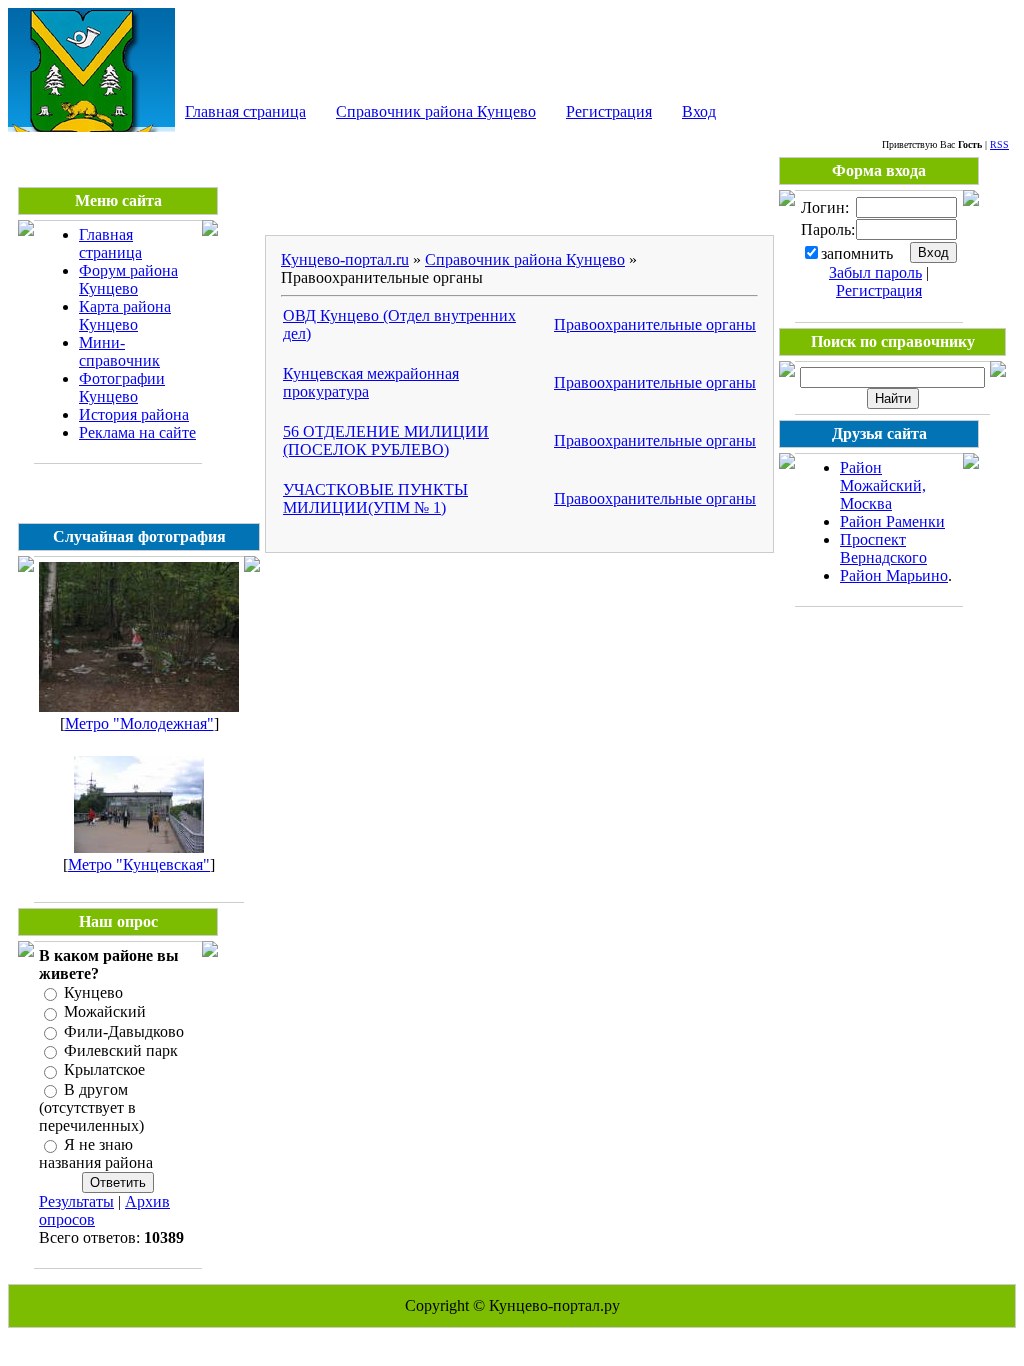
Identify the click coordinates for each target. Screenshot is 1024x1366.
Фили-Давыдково (124, 1031)
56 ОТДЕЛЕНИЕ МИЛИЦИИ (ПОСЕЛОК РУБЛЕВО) (386, 440)
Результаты (76, 1201)
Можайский (105, 1012)
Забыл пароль (875, 272)
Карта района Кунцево (125, 315)
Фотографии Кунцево (122, 387)
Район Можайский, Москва (883, 485)
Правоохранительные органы (655, 324)
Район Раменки (892, 521)
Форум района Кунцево (128, 279)
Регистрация (609, 111)
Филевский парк (121, 1050)
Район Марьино (894, 575)
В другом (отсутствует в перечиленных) (91, 1107)
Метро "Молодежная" (139, 723)
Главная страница (245, 111)
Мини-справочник (119, 351)
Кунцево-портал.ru (345, 259)
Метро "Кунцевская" (139, 864)
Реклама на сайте (137, 432)
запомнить (857, 253)
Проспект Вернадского (883, 548)
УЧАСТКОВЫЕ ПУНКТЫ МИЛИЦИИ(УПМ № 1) (375, 498)
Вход (699, 111)
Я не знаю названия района (96, 1153)
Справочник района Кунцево (436, 111)
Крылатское (104, 1070)
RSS (999, 144)
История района (134, 414)
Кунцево (93, 992)
